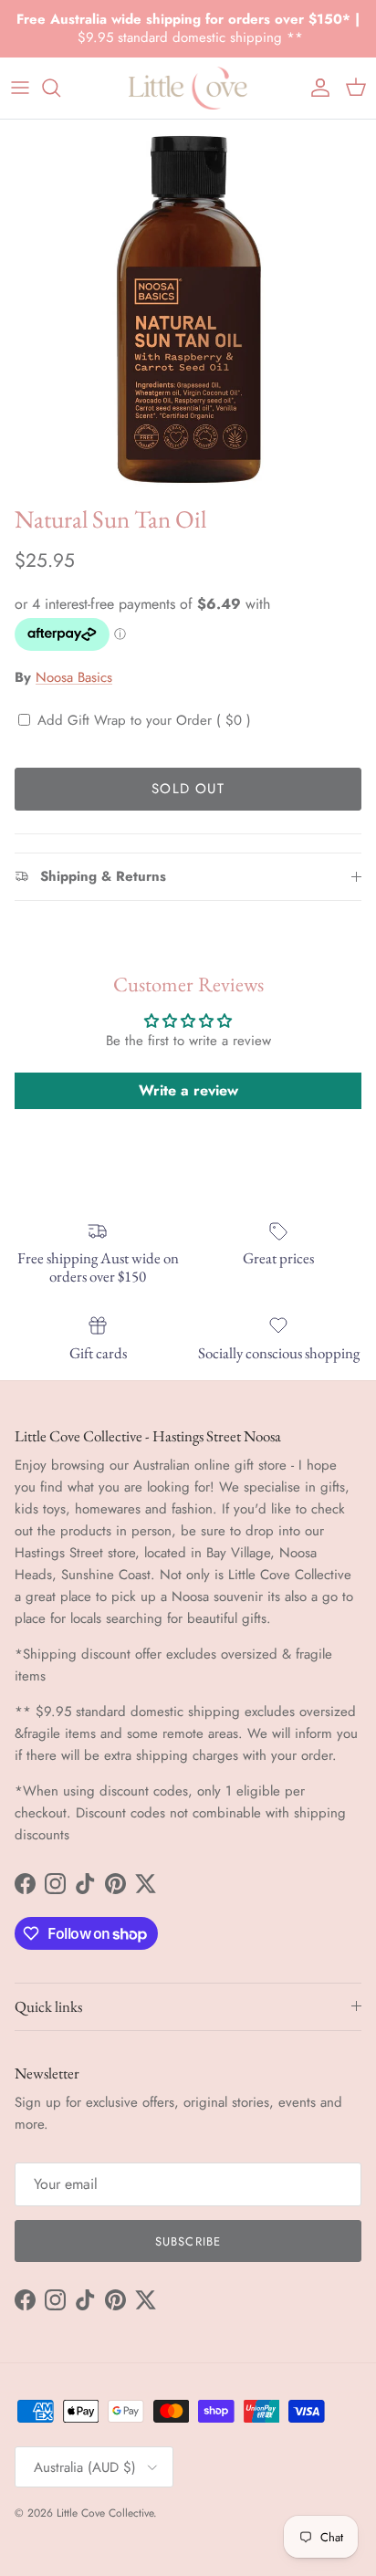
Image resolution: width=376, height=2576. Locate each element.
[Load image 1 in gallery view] (188, 308)
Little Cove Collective (105, 2513)
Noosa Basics (74, 677)
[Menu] (20, 88)
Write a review (188, 1090)
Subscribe (188, 2241)
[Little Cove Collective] (188, 88)
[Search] (60, 88)
